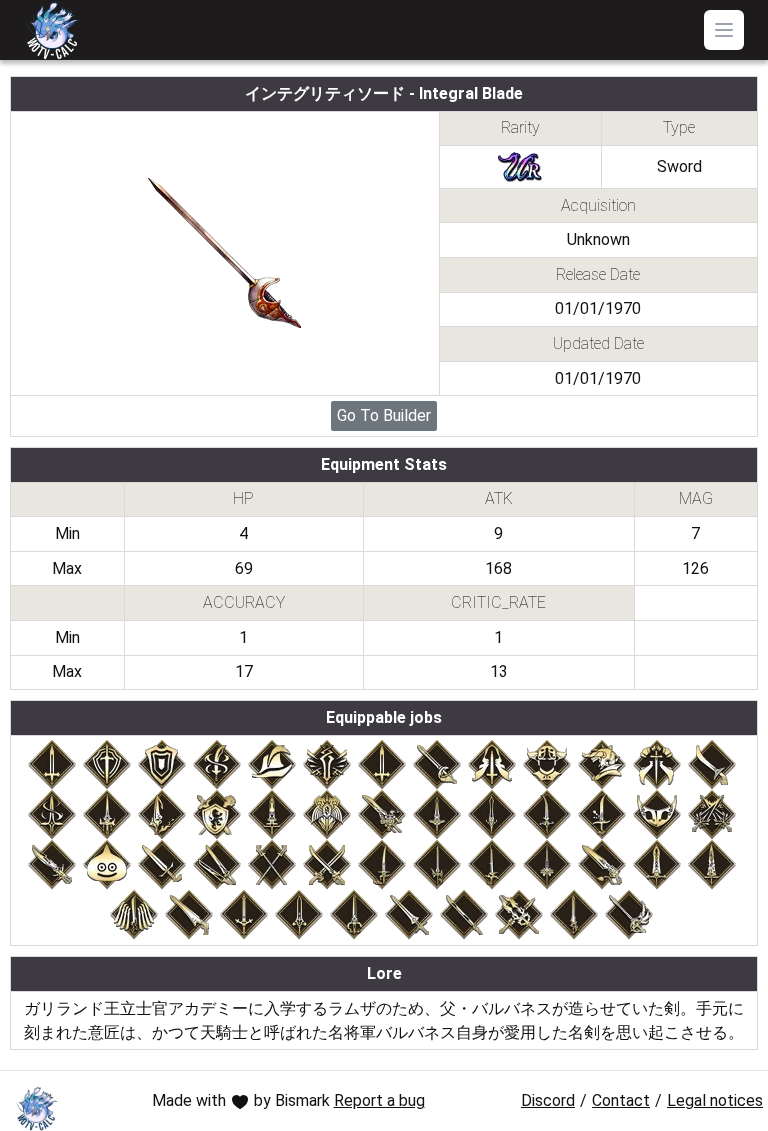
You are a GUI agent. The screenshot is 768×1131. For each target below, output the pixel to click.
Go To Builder (384, 415)
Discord (548, 1100)
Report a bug (379, 1100)
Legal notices (715, 1100)
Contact (621, 1100)
